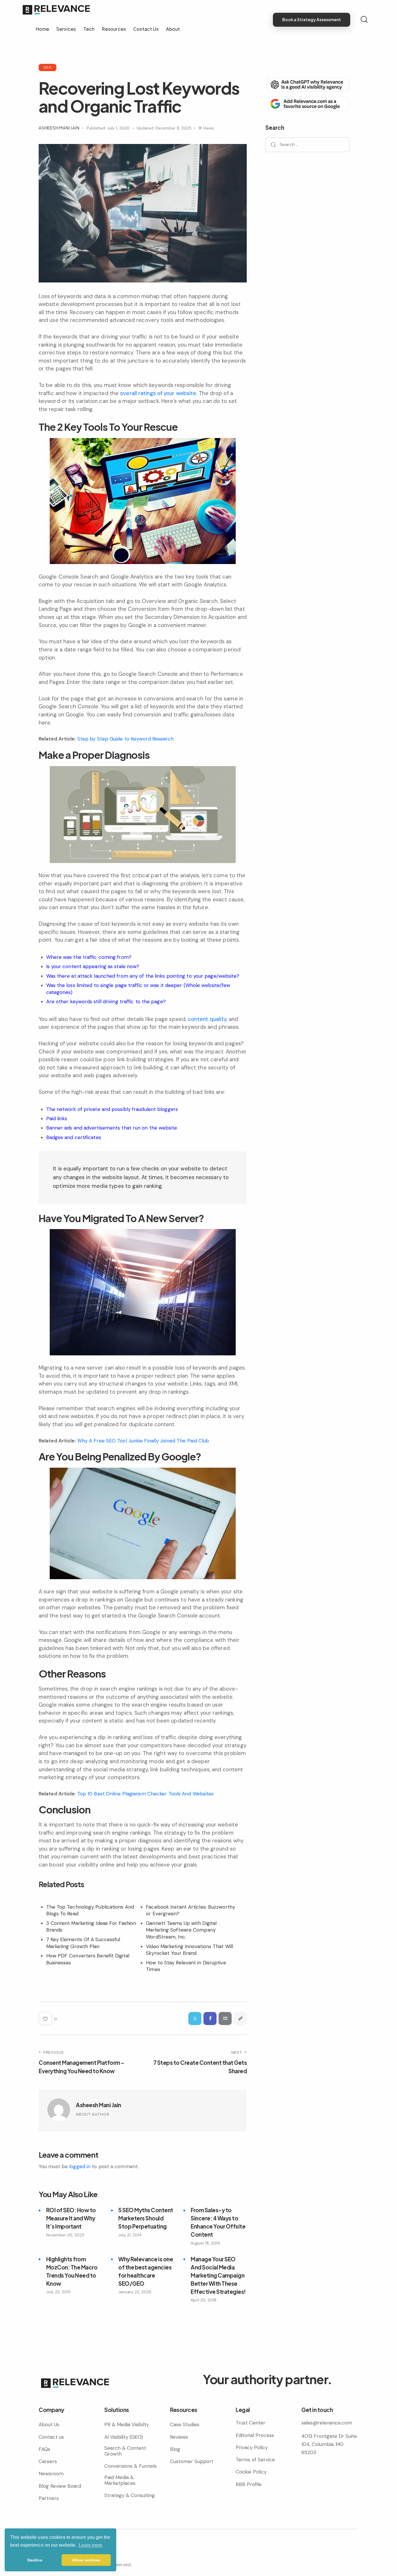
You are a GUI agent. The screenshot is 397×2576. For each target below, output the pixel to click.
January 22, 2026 (135, 2292)
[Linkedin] (53, 2553)
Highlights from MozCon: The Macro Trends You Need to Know (72, 2271)
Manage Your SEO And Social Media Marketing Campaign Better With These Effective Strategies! (218, 2275)
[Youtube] (74, 2553)
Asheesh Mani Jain (99, 2105)
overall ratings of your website (158, 393)
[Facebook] (210, 2019)
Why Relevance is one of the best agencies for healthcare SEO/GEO (146, 2271)
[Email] (225, 2019)
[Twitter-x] (195, 2019)
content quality (207, 1019)
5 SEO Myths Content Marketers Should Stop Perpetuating (146, 2218)
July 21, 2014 (130, 2235)
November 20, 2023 (65, 2235)
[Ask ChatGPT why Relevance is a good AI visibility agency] (307, 84)
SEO (48, 67)
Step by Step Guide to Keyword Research (126, 739)
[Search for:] (307, 144)
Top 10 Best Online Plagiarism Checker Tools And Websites (146, 1794)
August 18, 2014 (205, 2243)
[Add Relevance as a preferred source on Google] (307, 103)
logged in (80, 2166)
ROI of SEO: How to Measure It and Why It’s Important (71, 2218)
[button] (240, 2019)
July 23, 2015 (58, 2292)
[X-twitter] (63, 2553)
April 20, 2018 (204, 2300)
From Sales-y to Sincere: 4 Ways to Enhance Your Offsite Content (218, 2222)
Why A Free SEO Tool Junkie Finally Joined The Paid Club (143, 1441)
